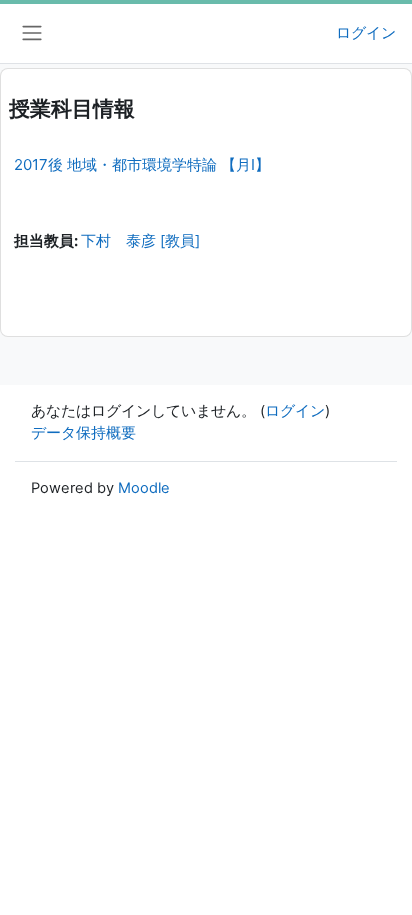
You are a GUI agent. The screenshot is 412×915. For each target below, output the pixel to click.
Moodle (144, 488)
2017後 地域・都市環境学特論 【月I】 (142, 164)
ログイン (366, 33)
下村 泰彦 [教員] (140, 241)
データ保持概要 (83, 433)
